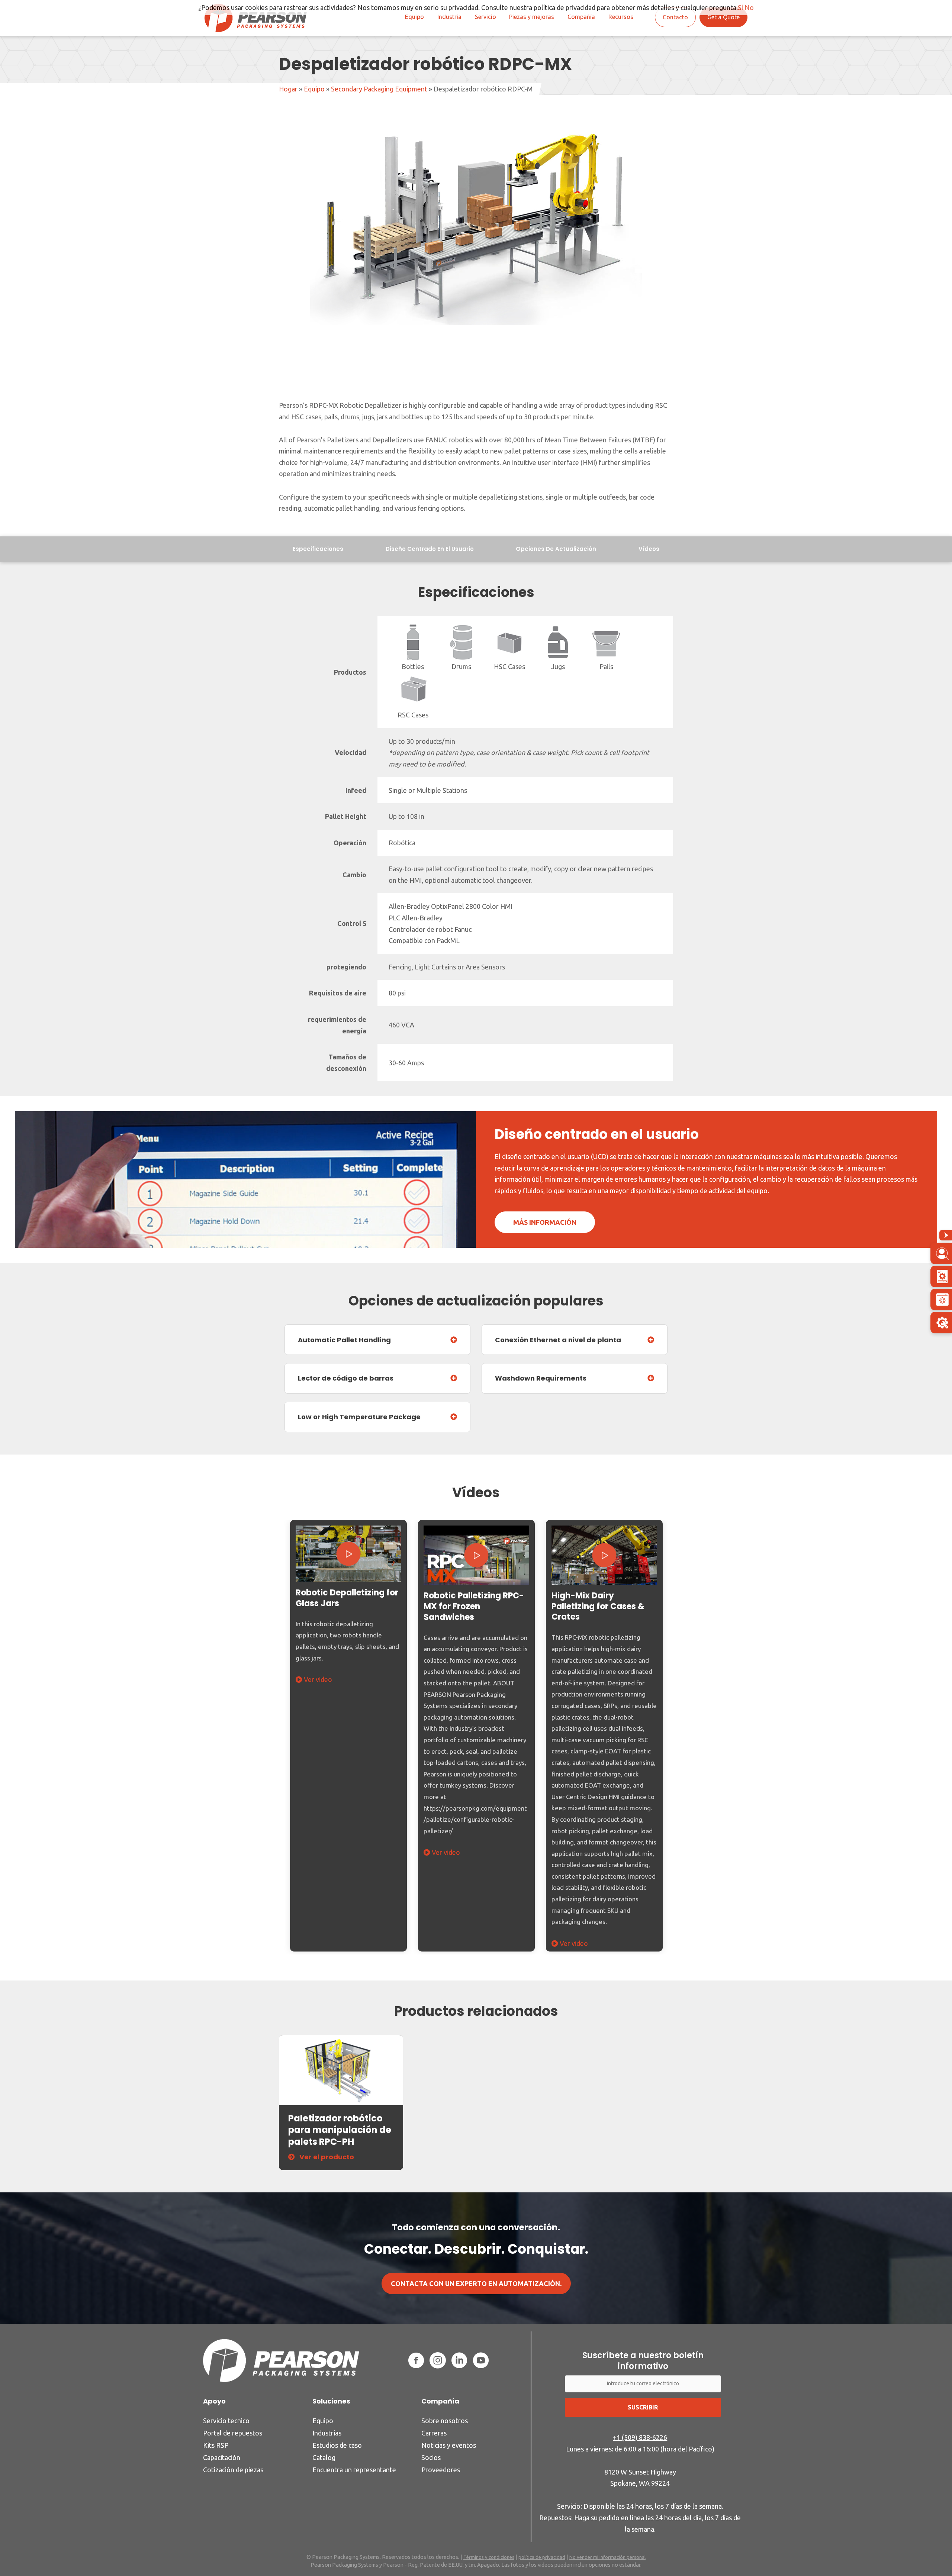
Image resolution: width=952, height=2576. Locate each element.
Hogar (288, 89)
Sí (740, 7)
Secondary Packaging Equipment (379, 89)
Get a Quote (723, 17)
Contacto (675, 17)
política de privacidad (542, 2557)
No (749, 7)
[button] (348, 1553)
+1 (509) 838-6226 (640, 2437)
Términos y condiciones (489, 2557)
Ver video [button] (317, 1679)
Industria (449, 17)
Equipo (414, 17)
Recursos (621, 17)
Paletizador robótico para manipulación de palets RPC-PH (340, 2130)
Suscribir (643, 2407)
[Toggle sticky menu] (946, 1235)
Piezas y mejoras (532, 17)
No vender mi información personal (607, 2557)
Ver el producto (326, 2157)
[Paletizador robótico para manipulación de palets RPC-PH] (341, 2070)
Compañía (581, 17)
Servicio (485, 17)
